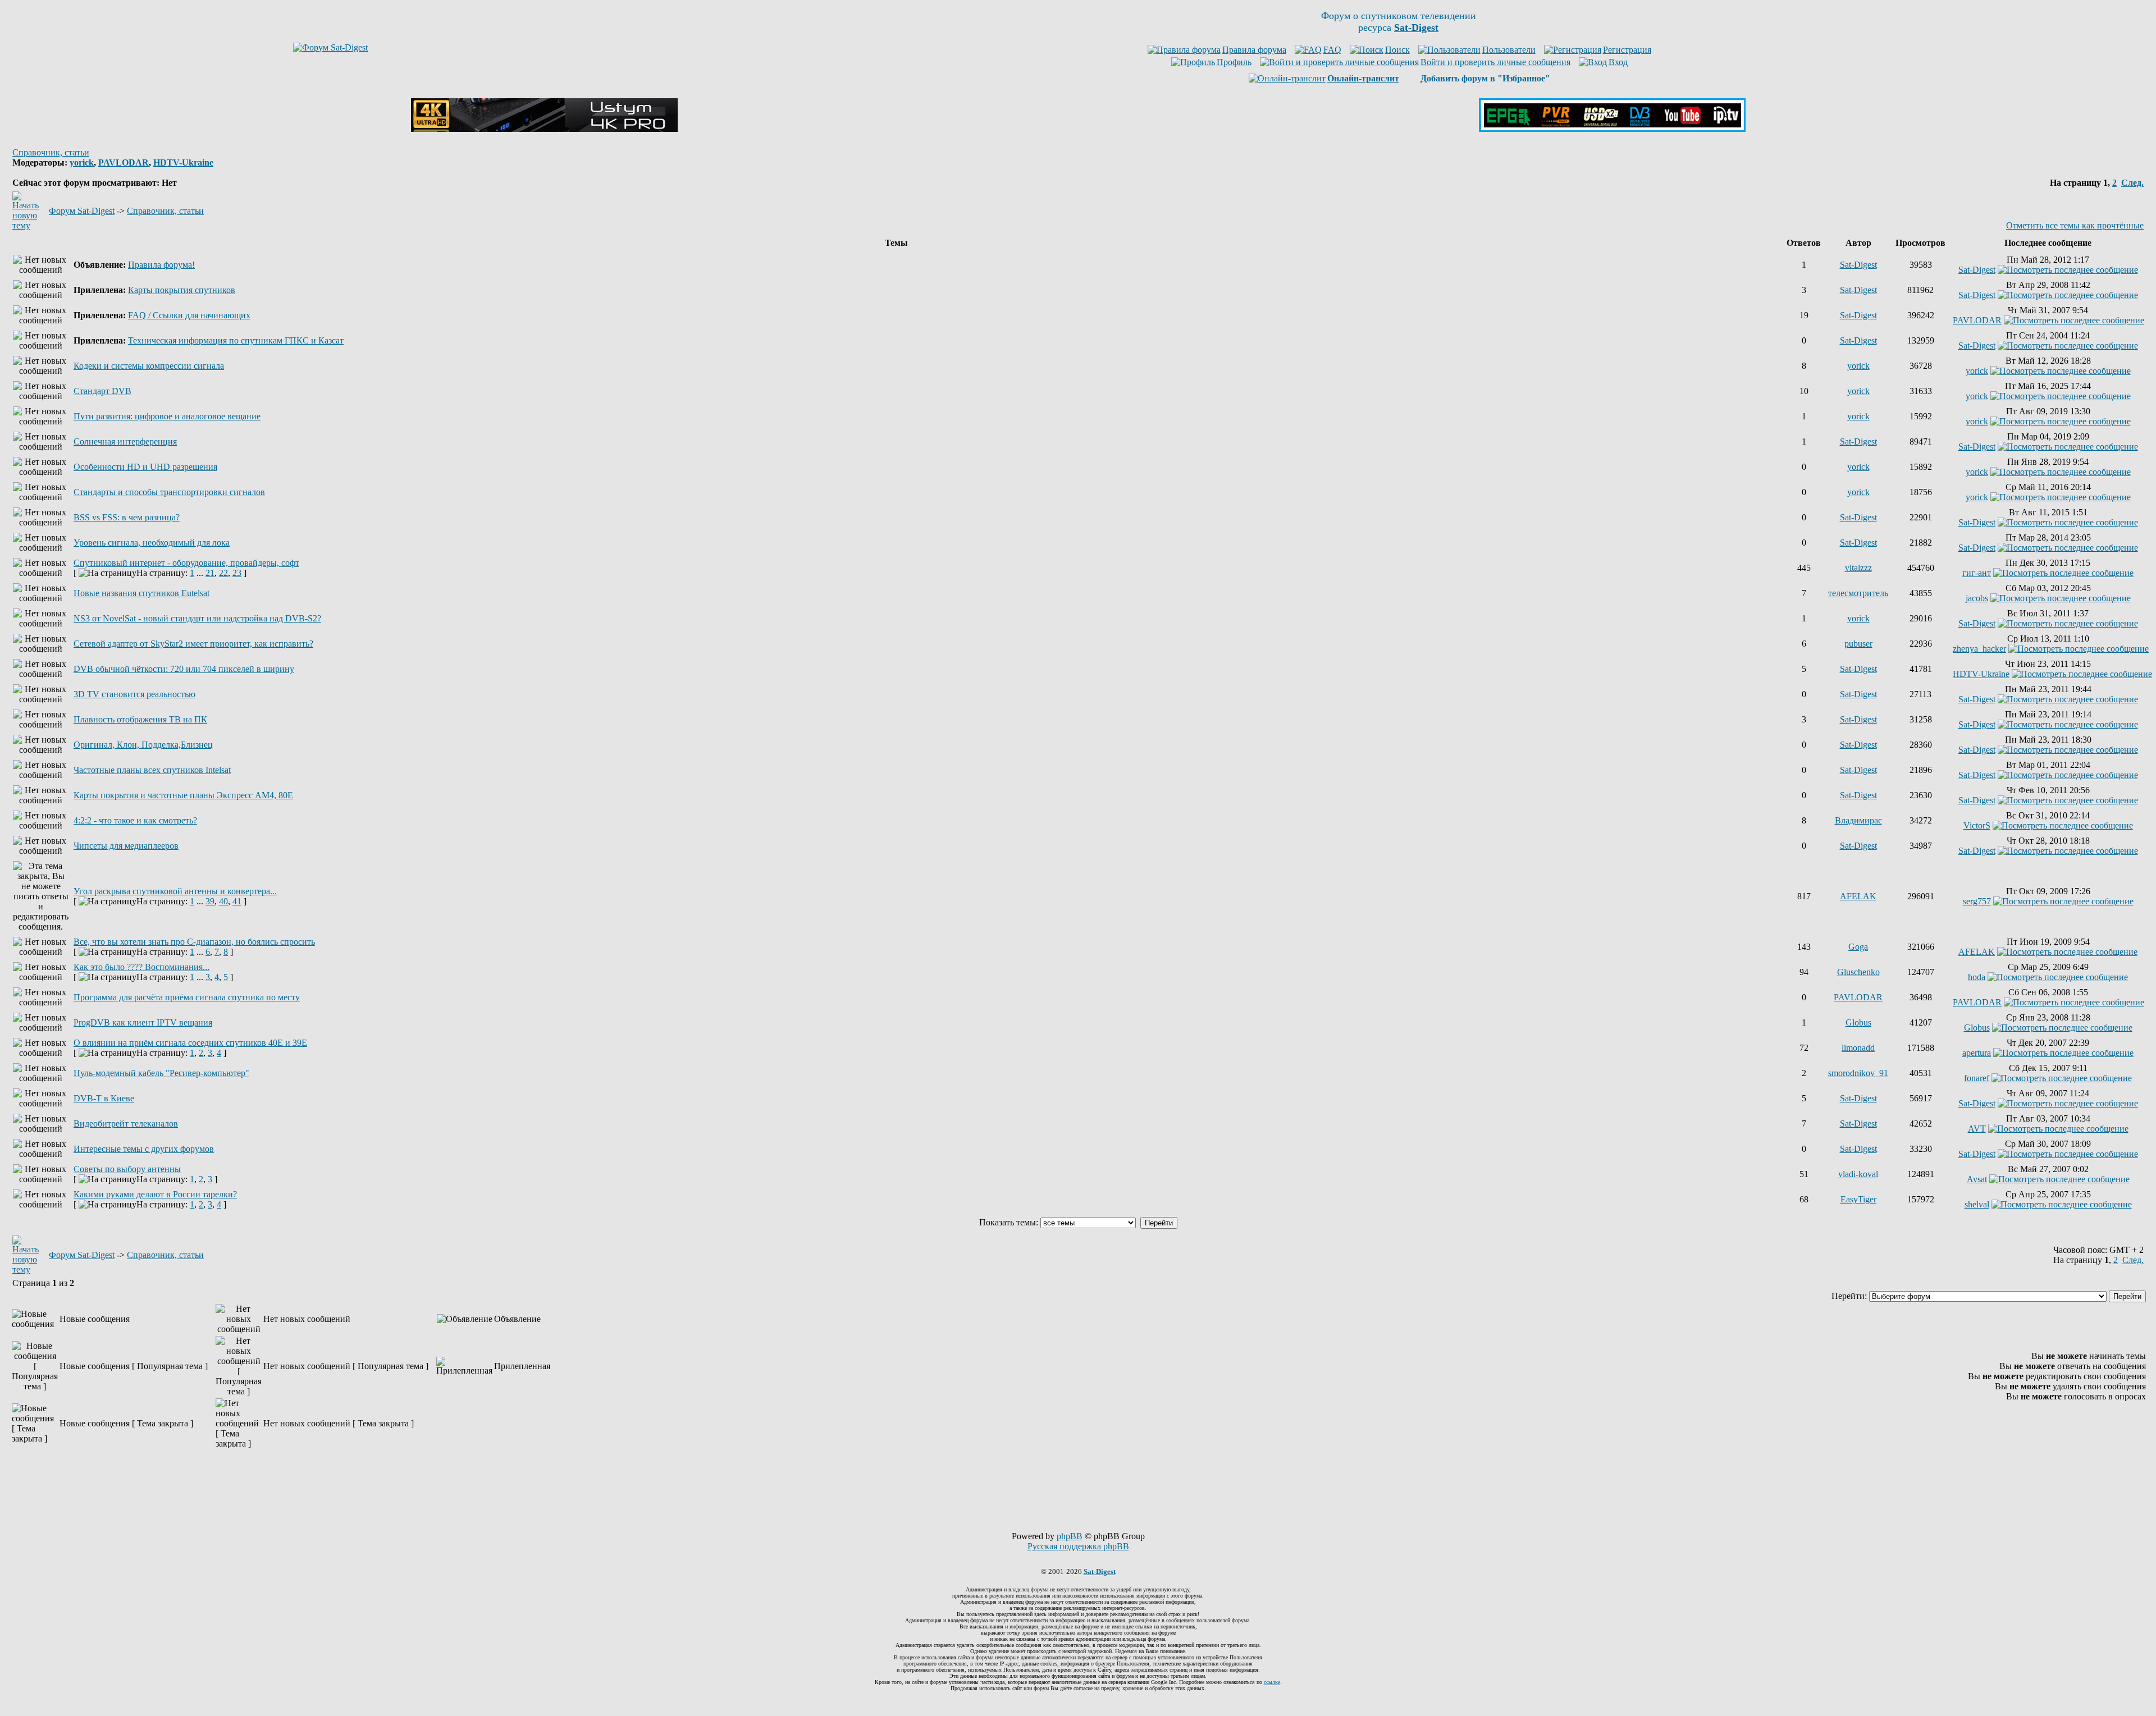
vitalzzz (1858, 568)
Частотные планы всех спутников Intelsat (152, 770)
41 (237, 901)
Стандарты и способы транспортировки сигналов (169, 492)
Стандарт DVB (102, 391)
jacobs (1977, 598)
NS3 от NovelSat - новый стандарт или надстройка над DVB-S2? (197, 618)
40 (223, 901)
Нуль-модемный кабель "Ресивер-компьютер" (161, 1073)
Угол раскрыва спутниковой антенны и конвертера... (175, 891)
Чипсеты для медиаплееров (126, 846)
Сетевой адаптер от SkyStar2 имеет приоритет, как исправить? (193, 644)
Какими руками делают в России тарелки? (155, 1194)
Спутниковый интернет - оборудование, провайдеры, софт (186, 563)
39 (210, 901)
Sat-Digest (1858, 265)
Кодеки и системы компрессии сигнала (149, 366)
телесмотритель (1858, 593)
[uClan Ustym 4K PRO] (544, 129)
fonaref (1977, 1078)
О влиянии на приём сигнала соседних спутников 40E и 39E (190, 1043)
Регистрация (1627, 50)
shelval (1977, 1204)
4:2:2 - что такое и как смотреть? (135, 820)
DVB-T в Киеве (104, 1098)
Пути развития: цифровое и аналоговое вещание (167, 416)
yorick (82, 163)
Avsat (1977, 1179)
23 (237, 573)
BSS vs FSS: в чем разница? (127, 517)
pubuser (1858, 644)
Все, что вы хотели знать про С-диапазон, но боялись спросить (194, 942)
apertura (1977, 1053)
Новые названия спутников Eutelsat (141, 593)
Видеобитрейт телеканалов (126, 1124)
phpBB (1070, 1536)
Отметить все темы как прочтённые (2075, 225)
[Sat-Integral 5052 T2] (1612, 129)
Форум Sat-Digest (82, 211)
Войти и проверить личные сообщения (1495, 62)
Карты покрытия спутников (182, 290)
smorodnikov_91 (1858, 1073)
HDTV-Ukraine (183, 163)
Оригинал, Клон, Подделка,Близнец (143, 745)
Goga (1858, 947)
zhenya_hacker (1979, 649)
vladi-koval (1858, 1174)
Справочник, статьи (51, 152)
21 (210, 573)
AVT (1977, 1129)
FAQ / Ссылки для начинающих (189, 315)
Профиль (1234, 62)
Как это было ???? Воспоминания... (141, 967)
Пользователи (1509, 50)
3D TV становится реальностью (134, 694)
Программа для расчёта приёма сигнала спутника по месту (187, 997)
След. (2132, 183)
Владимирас (1858, 820)
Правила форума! (161, 265)
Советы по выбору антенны (127, 1169)
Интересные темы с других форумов (144, 1149)
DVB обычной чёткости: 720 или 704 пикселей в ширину (184, 669)
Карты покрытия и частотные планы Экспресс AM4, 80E (183, 795)
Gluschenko (1858, 972)
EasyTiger (1858, 1199)
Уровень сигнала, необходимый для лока (152, 543)
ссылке (1272, 1682)
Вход (1618, 62)
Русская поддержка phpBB (1078, 1546)
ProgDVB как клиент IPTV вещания (143, 1022)
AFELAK (1858, 896)
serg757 (1977, 901)
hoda (1977, 977)
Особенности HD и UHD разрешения (145, 467)
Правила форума (1254, 50)
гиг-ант (1977, 573)
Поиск (1397, 50)
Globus (1858, 1022)
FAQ (1332, 50)
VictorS (1977, 825)
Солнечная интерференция (125, 441)
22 (223, 573)
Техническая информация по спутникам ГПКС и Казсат (236, 340)
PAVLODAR (124, 163)
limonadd (1858, 1048)
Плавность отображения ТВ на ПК (140, 719)
